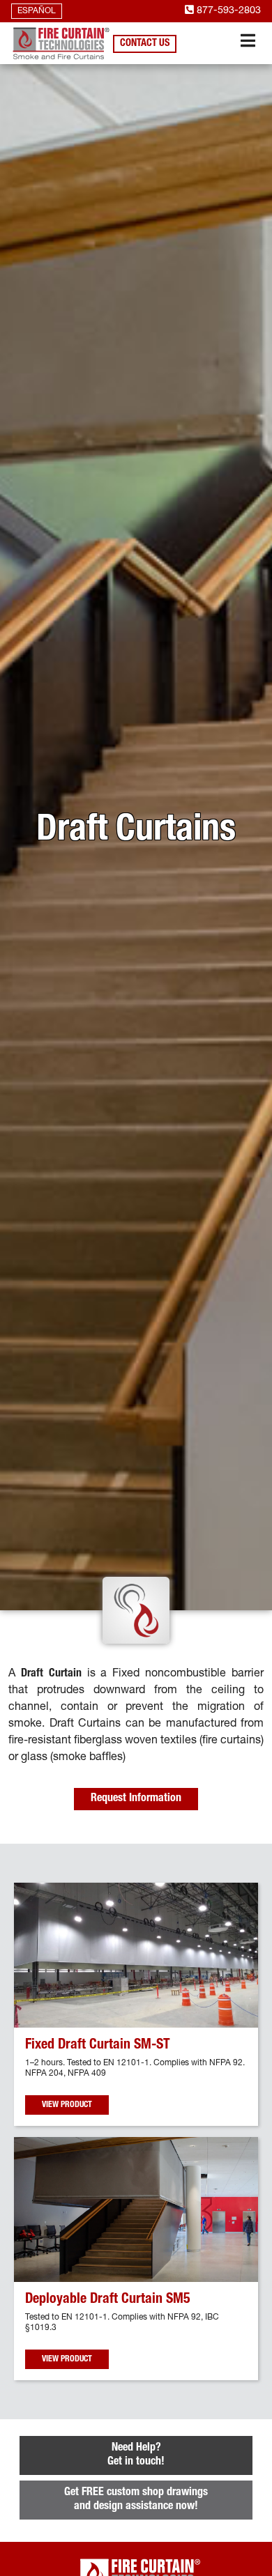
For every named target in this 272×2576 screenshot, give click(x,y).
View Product (67, 2105)
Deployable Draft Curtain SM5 (108, 2300)
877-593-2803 (227, 11)
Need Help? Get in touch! (136, 2455)
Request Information (136, 1799)
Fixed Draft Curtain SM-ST (98, 2046)
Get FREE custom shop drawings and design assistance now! (136, 2500)
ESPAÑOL (37, 11)
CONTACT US (145, 44)
